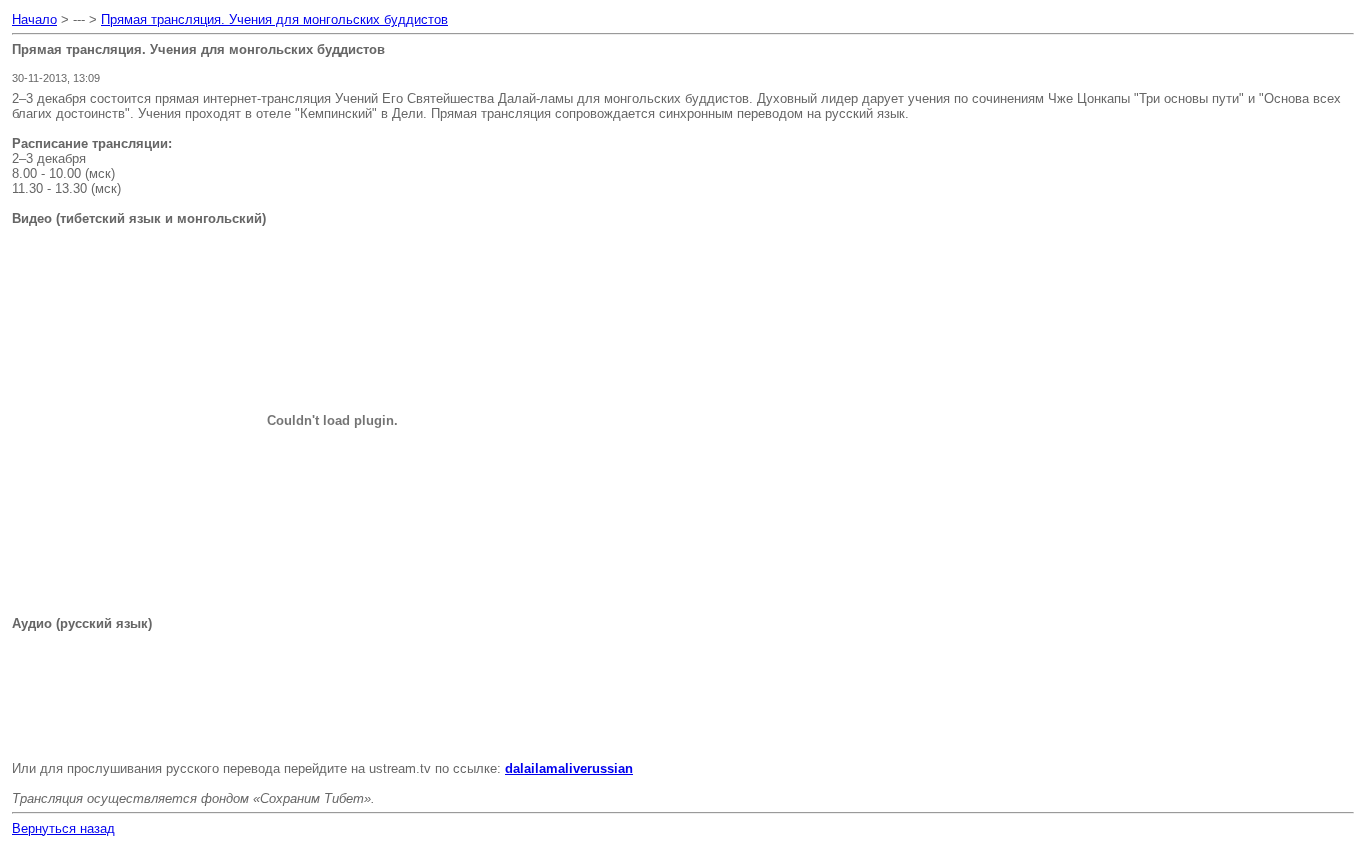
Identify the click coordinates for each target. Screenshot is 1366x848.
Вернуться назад (63, 828)
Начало (34, 19)
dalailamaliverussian (569, 768)
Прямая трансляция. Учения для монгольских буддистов (274, 19)
